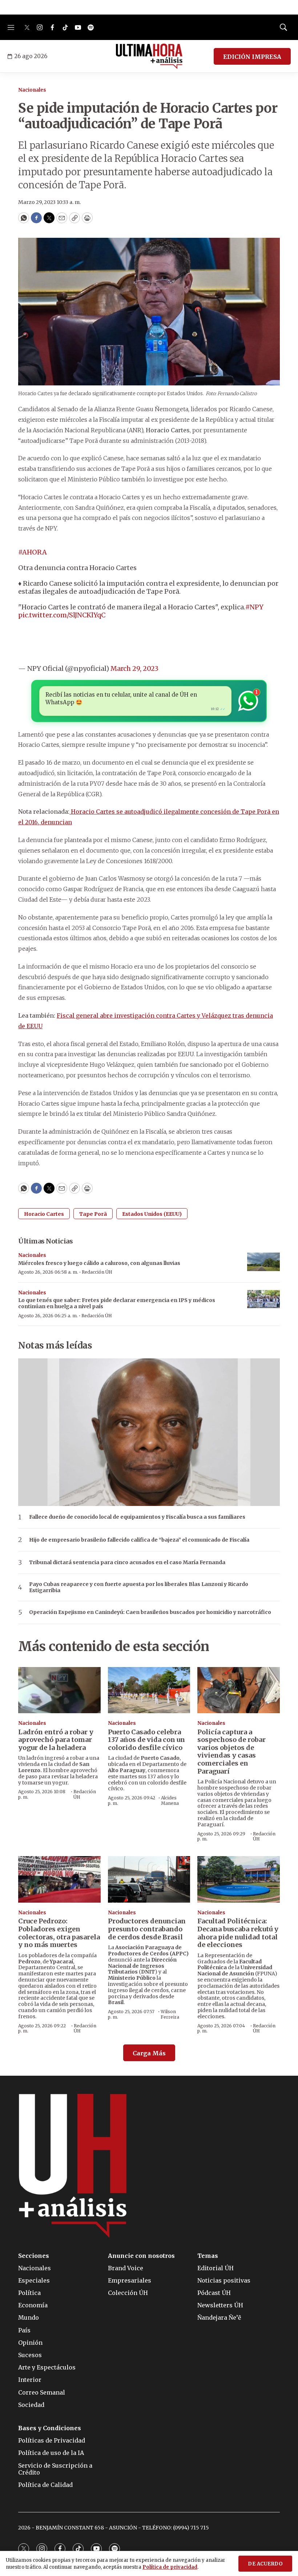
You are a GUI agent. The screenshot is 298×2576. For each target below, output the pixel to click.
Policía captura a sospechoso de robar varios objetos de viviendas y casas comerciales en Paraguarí (231, 1752)
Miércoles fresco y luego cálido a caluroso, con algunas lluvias (99, 1263)
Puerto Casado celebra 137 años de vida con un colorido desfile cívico (146, 1740)
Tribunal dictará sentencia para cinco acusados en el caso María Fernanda (127, 1563)
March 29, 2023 (134, 668)
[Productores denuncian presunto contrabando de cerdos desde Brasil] (149, 1879)
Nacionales (32, 90)
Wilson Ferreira (170, 2014)
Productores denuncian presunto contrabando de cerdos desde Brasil (147, 1929)
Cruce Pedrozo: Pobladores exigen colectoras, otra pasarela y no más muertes (59, 1933)
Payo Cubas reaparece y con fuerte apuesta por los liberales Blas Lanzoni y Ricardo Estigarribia (139, 1587)
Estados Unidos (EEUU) (152, 1214)
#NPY (254, 607)
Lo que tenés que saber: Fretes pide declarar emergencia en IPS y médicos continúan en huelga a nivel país (117, 1303)
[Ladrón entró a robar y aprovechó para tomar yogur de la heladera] (59, 1690)
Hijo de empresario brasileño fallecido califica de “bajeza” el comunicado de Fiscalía (139, 1540)
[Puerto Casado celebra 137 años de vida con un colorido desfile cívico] (149, 1690)
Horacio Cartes (44, 1214)
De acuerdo (265, 2564)
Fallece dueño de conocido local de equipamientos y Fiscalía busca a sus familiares (137, 1517)
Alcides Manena (170, 1800)
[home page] (149, 56)
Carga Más (149, 2053)
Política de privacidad (170, 2567)
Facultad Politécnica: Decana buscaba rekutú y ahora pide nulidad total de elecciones (238, 1933)
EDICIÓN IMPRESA (252, 57)
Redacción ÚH (97, 1272)
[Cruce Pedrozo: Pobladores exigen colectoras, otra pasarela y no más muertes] (59, 1879)
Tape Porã (93, 1214)
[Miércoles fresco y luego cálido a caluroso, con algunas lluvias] (263, 1262)
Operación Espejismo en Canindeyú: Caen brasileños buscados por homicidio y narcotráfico (150, 1612)
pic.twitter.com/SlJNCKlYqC (62, 615)
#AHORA (33, 552)
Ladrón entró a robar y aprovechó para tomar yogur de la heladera (56, 1740)
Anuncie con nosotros (141, 2256)
